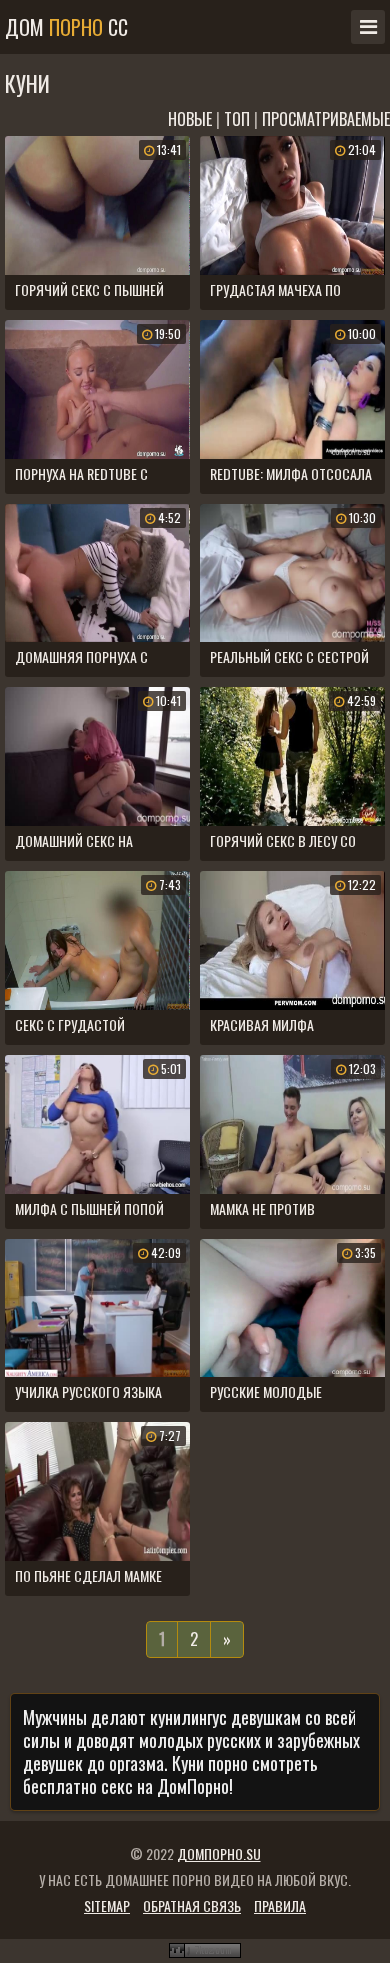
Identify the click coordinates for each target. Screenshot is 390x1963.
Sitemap (107, 1905)
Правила (280, 1905)
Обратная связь (192, 1905)
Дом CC (66, 27)
